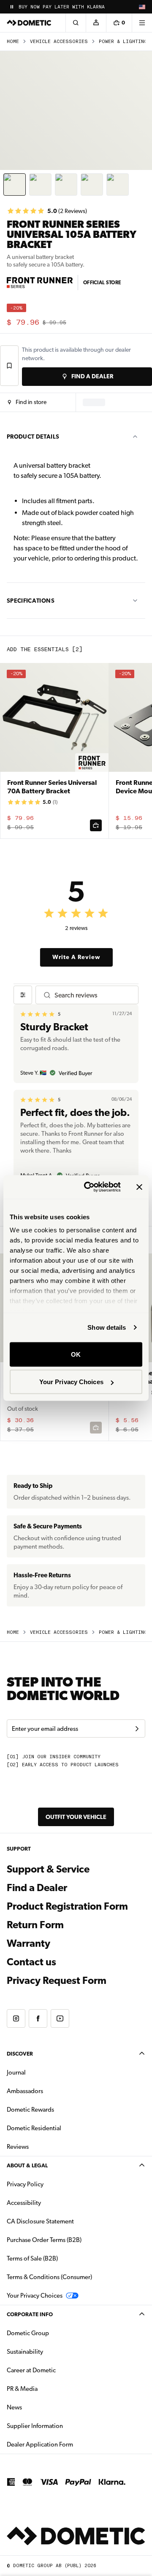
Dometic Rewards (30, 2110)
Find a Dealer (37, 1888)
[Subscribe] (137, 1729)
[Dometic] (29, 23)
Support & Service (48, 1869)
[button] (27, 402)
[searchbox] (93, 995)
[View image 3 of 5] (66, 185)
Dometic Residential (61, 2128)
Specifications (31, 601)
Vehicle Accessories (59, 42)
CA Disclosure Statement (40, 2221)
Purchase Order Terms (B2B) (44, 2240)
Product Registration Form (67, 1906)
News (41, 2407)
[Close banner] (139, 1187)
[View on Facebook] (38, 2018)
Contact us (31, 1962)
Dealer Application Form (66, 2444)
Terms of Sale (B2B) (32, 2258)
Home (13, 42)
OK (76, 1354)
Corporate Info (30, 2314)
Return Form (35, 1925)
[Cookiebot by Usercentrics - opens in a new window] (89, 1187)
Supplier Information (35, 2426)
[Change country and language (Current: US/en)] (142, 7)
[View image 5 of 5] (118, 185)
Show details (107, 1327)
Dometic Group (54, 2333)
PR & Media (49, 2389)
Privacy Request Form (57, 1981)
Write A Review (76, 957)
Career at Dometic (58, 2370)
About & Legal (27, 2165)
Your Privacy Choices (71, 1382)
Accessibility (24, 2203)
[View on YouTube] (60, 2018)
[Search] (76, 23)
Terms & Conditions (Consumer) (49, 2277)
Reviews (18, 2147)
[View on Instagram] (16, 2018)
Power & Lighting (123, 42)
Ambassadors (25, 2091)
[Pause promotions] (12, 7)
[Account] (96, 23)
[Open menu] (142, 23)
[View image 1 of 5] (15, 185)
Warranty (28, 1943)
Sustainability (25, 2352)
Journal (16, 2072)
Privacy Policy (25, 2184)
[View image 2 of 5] (40, 185)
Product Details (33, 437)
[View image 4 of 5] (92, 185)
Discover (20, 2054)
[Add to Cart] (96, 825)
